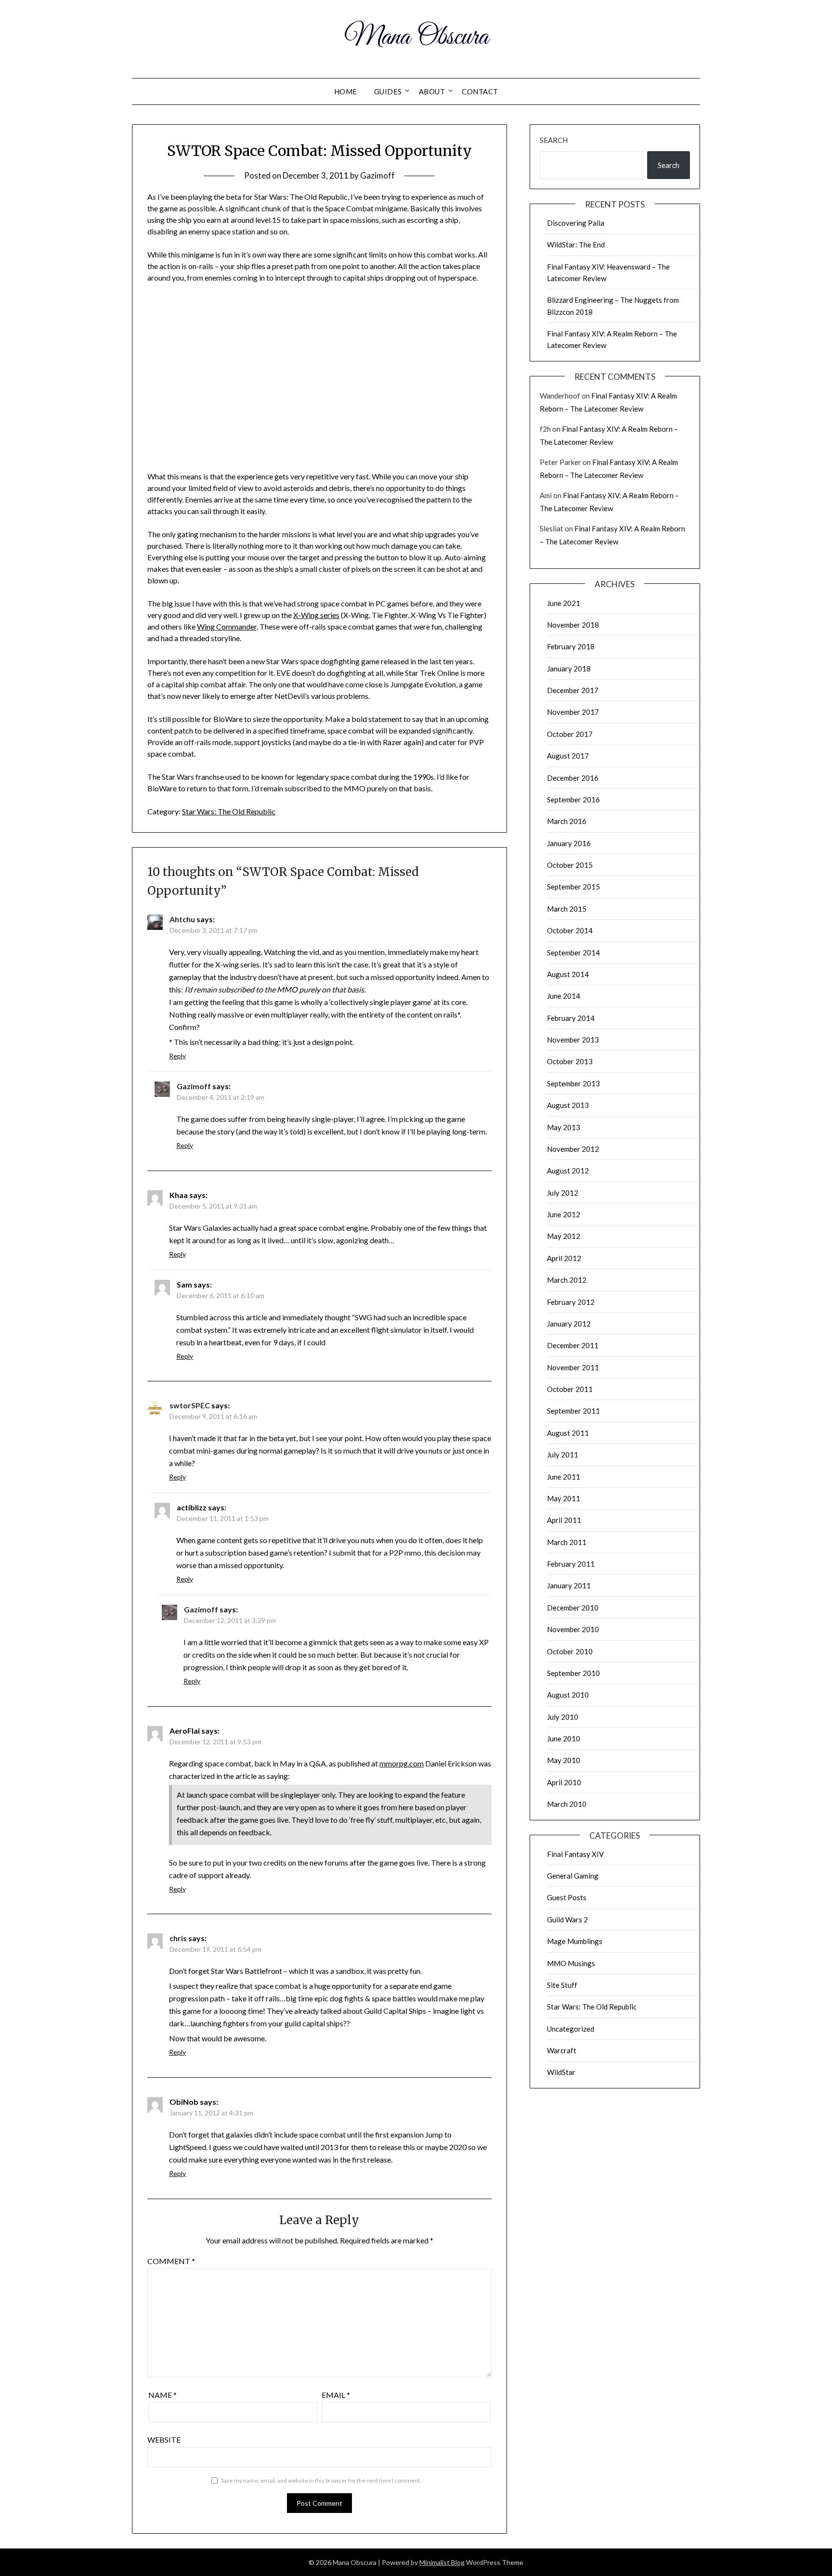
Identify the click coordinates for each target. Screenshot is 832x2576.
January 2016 (569, 843)
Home (346, 91)
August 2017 (568, 756)
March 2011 (567, 1542)
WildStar (561, 2072)
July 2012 (563, 1193)
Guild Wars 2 (567, 1919)
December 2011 (573, 1345)
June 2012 (564, 1214)
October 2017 (570, 734)
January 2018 (569, 669)
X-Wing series (316, 615)
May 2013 (564, 1127)
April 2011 (564, 1520)
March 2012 (567, 1280)
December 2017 (573, 690)
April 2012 (564, 1258)
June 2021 (564, 603)
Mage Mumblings (575, 1941)
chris (178, 1938)
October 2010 (570, 1651)
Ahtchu (182, 919)
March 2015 (567, 909)
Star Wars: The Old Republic (229, 811)
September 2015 (573, 887)
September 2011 (573, 1411)
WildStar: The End (576, 245)
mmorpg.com (402, 1763)
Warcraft (562, 2050)
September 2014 (573, 953)
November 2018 (573, 625)
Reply (177, 1056)
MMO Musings (571, 1963)
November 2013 (573, 1040)
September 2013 (573, 1083)
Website (164, 2440)
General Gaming (573, 1876)
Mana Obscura (416, 38)
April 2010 (564, 1782)
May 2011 (564, 1498)
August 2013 (568, 1105)
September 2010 (573, 1673)
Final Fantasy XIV (575, 1854)
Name (162, 2395)
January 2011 (569, 1585)
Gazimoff (377, 175)
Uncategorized (571, 2029)
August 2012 (568, 1171)
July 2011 (563, 1455)
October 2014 (570, 930)
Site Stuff (562, 1985)
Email (336, 2395)
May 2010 (564, 1760)
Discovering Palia (576, 223)
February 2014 (571, 1018)
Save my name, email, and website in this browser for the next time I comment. (321, 2480)
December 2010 (573, 1608)
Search (554, 140)
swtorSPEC (190, 1405)
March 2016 (567, 821)
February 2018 (571, 646)
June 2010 (564, 1739)
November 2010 (573, 1629)
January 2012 (569, 1324)
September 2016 (573, 799)
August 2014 (568, 974)
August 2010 (568, 1695)
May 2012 (564, 1236)
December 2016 (573, 778)
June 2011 (564, 1477)
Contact (480, 91)
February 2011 (571, 1564)
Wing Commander (227, 626)
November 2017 (573, 712)
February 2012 (571, 1302)
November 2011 (573, 1367)
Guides (388, 91)
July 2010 (563, 1717)
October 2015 (570, 865)
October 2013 (570, 1061)
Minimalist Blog (442, 2562)
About (432, 91)
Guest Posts (567, 1897)
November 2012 (573, 1149)
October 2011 (570, 1389)
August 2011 (568, 1433)
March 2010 (567, 1804)
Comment (171, 2261)
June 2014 (564, 996)
